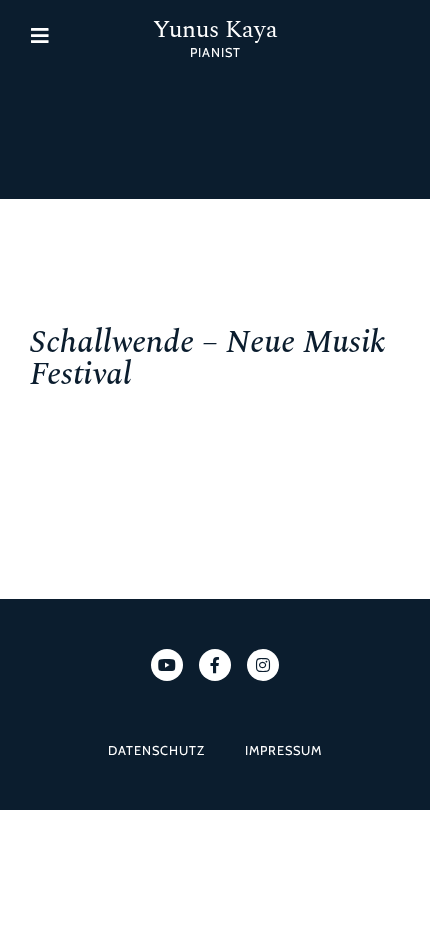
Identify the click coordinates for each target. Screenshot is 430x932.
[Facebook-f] (215, 665)
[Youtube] (167, 665)
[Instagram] (263, 665)
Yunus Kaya (215, 30)
